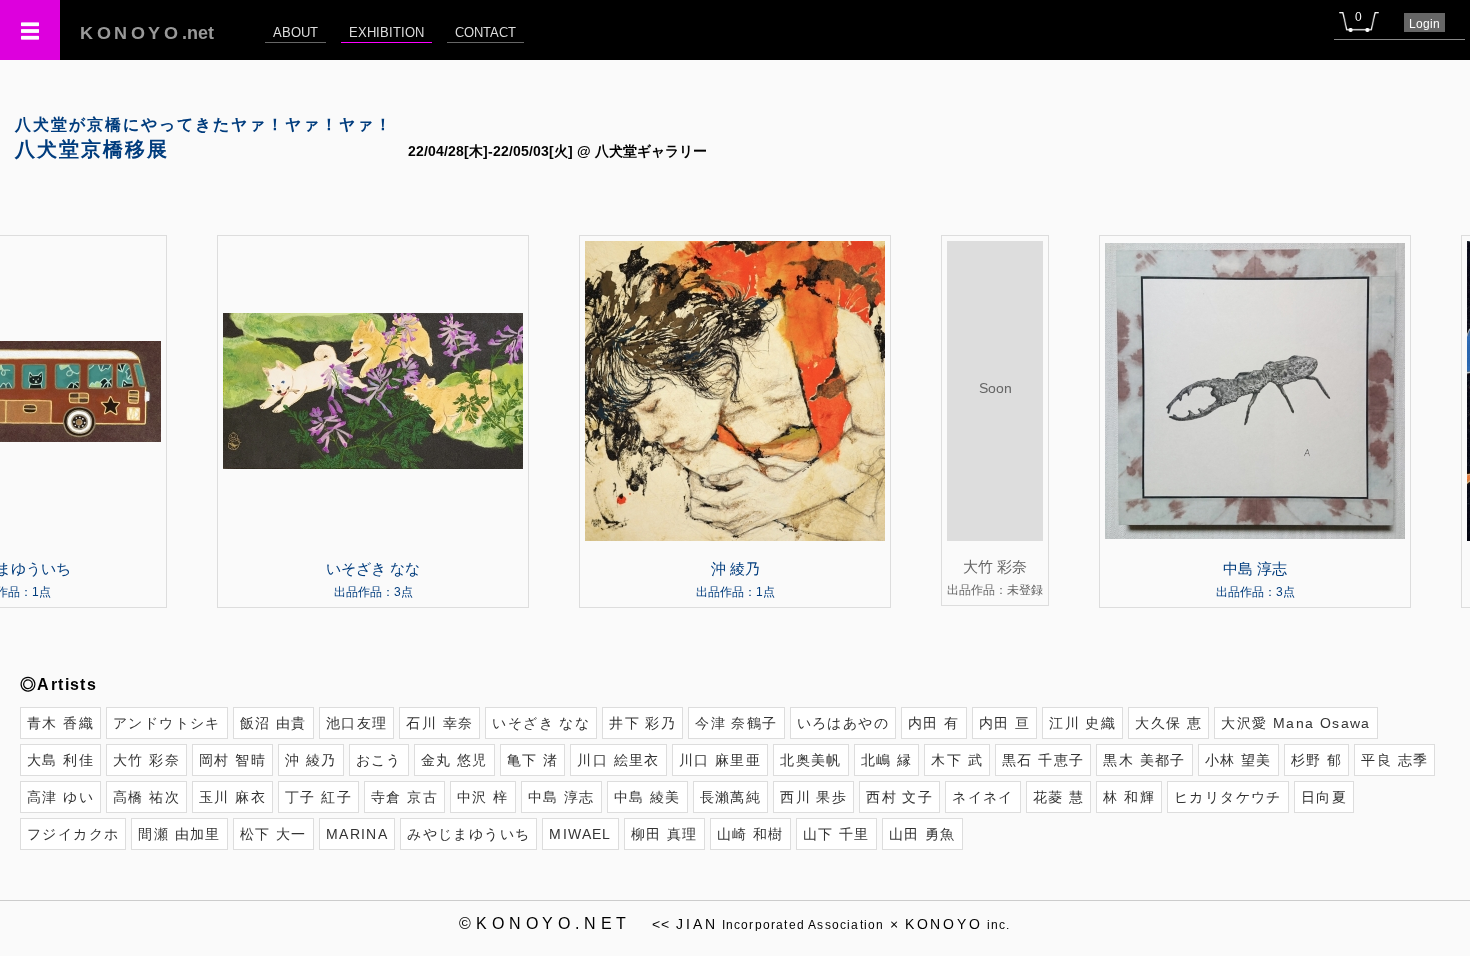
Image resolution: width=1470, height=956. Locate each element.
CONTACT (485, 32)
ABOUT (295, 32)
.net (147, 33)
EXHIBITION (386, 32)
